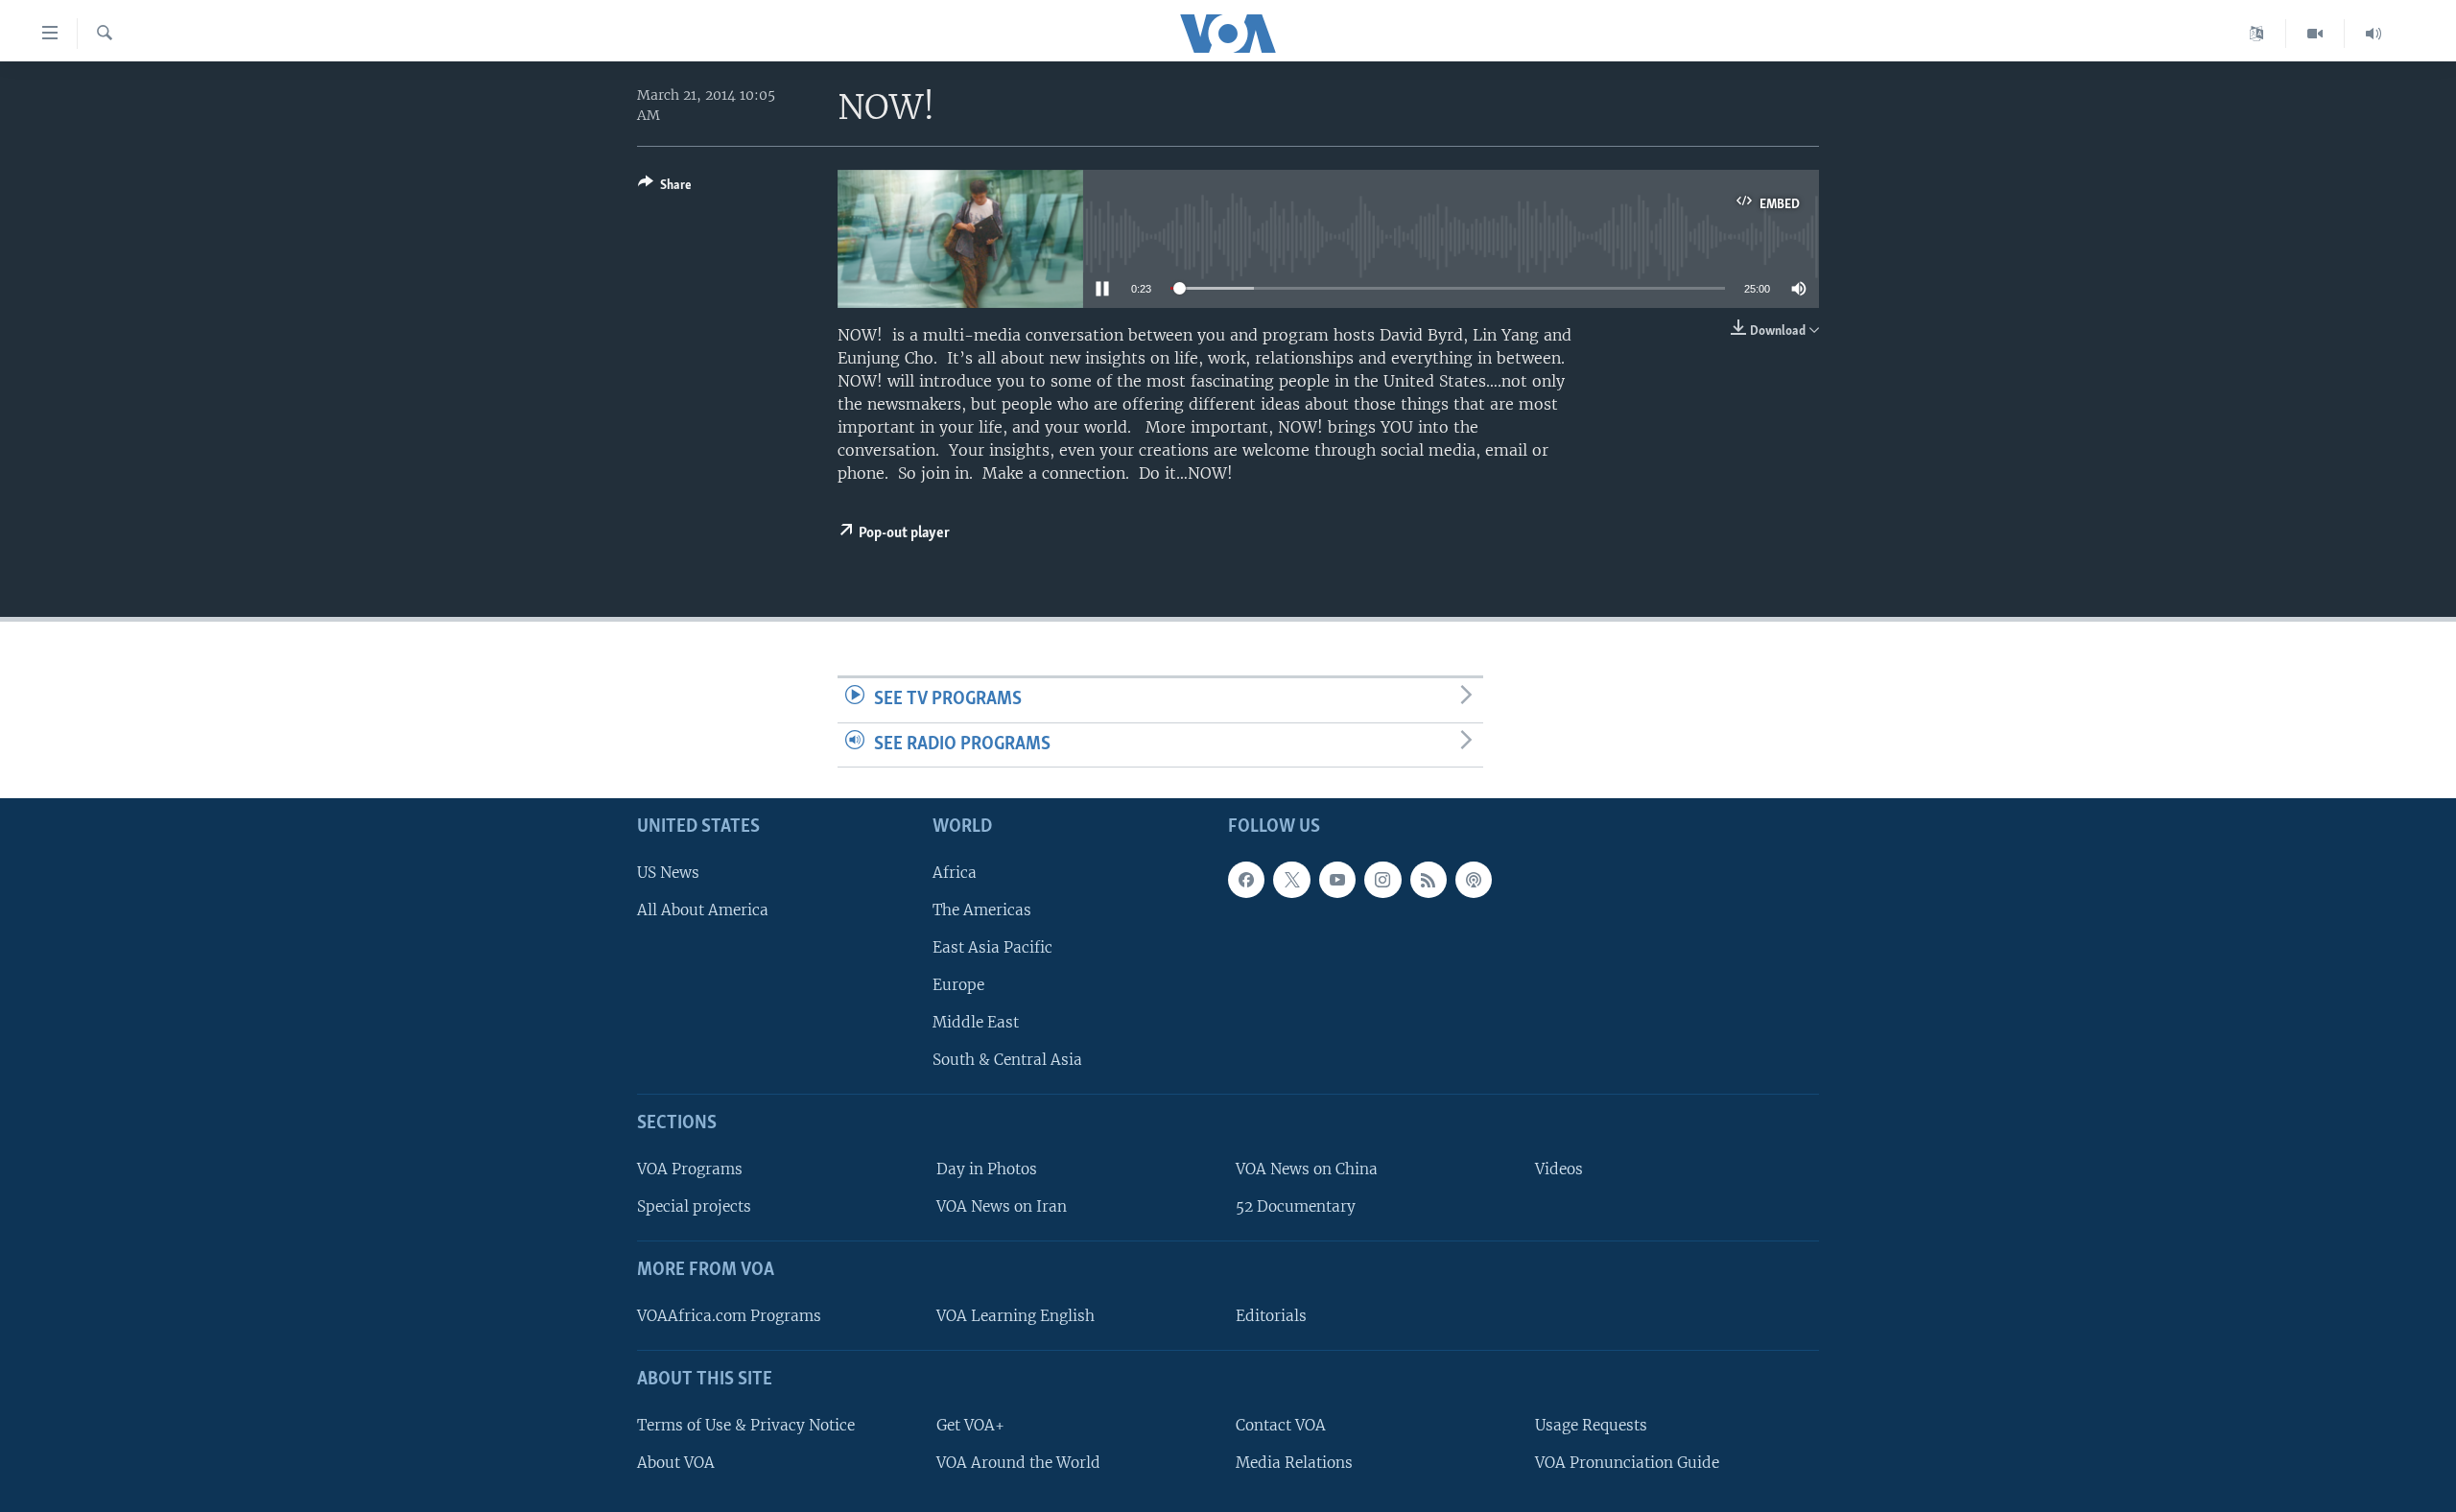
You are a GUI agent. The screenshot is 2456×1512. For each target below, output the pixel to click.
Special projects (694, 1206)
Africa (955, 873)
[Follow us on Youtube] (1337, 880)
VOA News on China (1307, 1169)
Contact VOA (1281, 1425)
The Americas (982, 910)
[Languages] (2257, 34)
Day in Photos (987, 1169)
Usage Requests (1591, 1425)
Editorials (1271, 1316)
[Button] (665, 188)
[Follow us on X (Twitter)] (1291, 880)
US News (668, 873)
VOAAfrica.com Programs (729, 1316)
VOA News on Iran (1002, 1206)
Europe (958, 985)
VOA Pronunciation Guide (1627, 1463)
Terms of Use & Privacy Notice (746, 1425)
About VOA (676, 1463)
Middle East (976, 1022)
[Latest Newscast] (2373, 34)
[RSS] (1429, 880)
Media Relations (1294, 1463)
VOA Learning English (1015, 1316)
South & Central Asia (1007, 1061)
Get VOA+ (970, 1425)
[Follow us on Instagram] (1382, 880)
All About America (703, 910)
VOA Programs (690, 1169)
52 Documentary (1296, 1206)
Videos (1559, 1169)
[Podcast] (1474, 880)
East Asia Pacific (992, 947)
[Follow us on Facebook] (1246, 880)
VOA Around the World (1018, 1463)
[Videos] (2315, 34)
